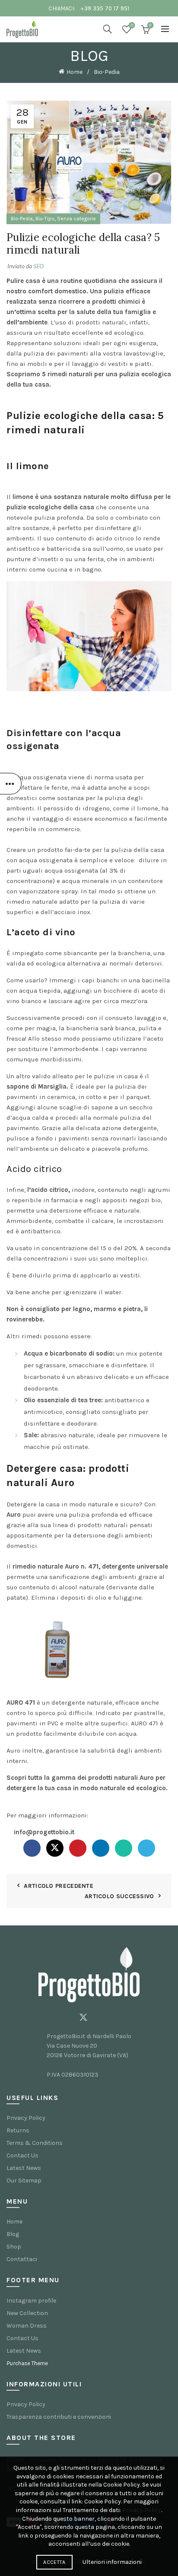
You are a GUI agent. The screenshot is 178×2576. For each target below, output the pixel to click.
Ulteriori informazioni (112, 2562)
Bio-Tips (45, 219)
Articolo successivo (119, 1896)
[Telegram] (146, 1848)
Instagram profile (31, 2301)
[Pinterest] (78, 1848)
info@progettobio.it (44, 1832)
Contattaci (22, 2259)
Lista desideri (132, 25)
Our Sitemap (24, 2181)
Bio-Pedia (107, 72)
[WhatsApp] (124, 1848)
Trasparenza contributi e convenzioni (59, 2417)
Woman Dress (27, 2326)
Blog (13, 2234)
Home (75, 72)
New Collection (27, 2313)
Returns (18, 2130)
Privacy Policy (26, 2118)
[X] (55, 1848)
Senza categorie (76, 219)
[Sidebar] (11, 784)
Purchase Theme (27, 2363)
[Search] (108, 29)
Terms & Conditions (35, 2143)
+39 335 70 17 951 (105, 8)
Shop (14, 2247)
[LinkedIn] (101, 1848)
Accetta (54, 2562)
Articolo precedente (59, 1886)
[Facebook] (32, 1848)
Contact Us (22, 2155)
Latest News (24, 2168)
